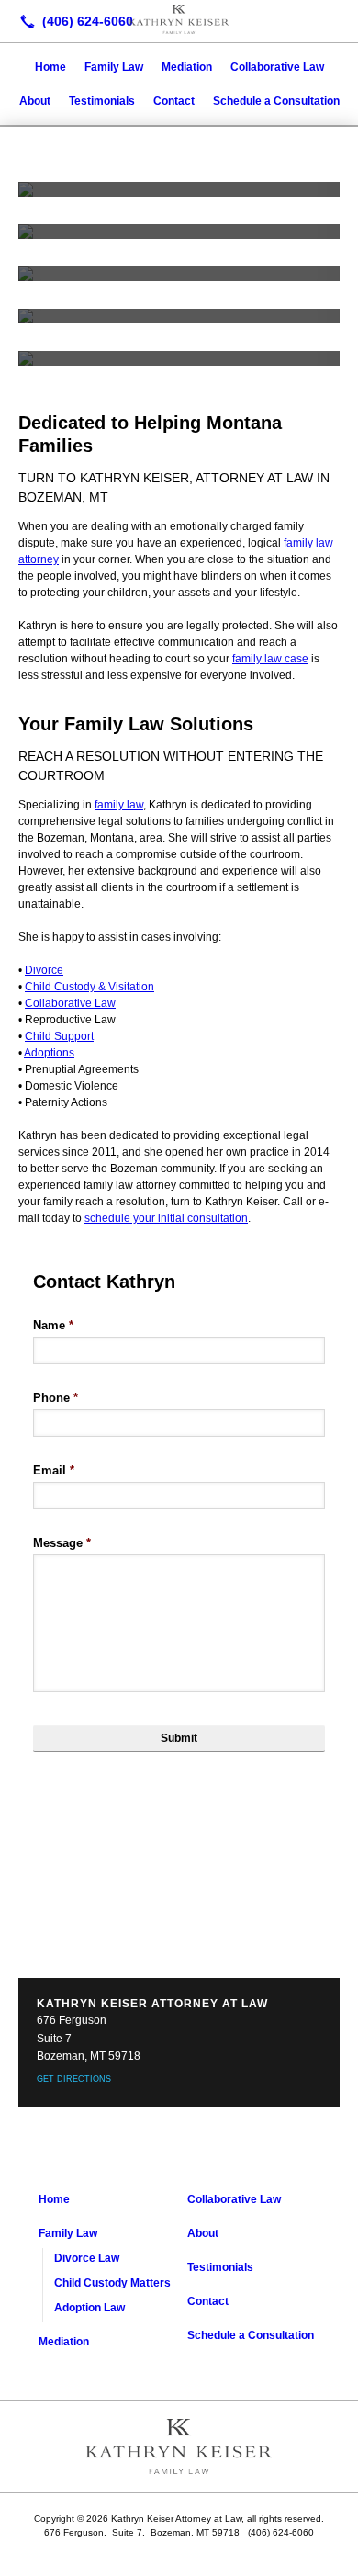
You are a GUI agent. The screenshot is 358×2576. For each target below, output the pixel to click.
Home (50, 67)
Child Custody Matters (112, 2283)
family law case (270, 659)
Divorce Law (87, 2258)
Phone (56, 1398)
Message (62, 1543)
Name (53, 1325)
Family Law (114, 67)
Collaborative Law (277, 67)
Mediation (187, 67)
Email (54, 1470)
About (35, 101)
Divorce (44, 970)
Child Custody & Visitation (89, 987)
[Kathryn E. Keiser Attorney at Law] (179, 19)
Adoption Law (89, 2308)
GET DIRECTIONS (74, 2079)
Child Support (59, 1036)
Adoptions (49, 1053)
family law (119, 805)
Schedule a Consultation (276, 101)
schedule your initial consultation (166, 1218)
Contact (174, 101)
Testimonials (102, 101)
